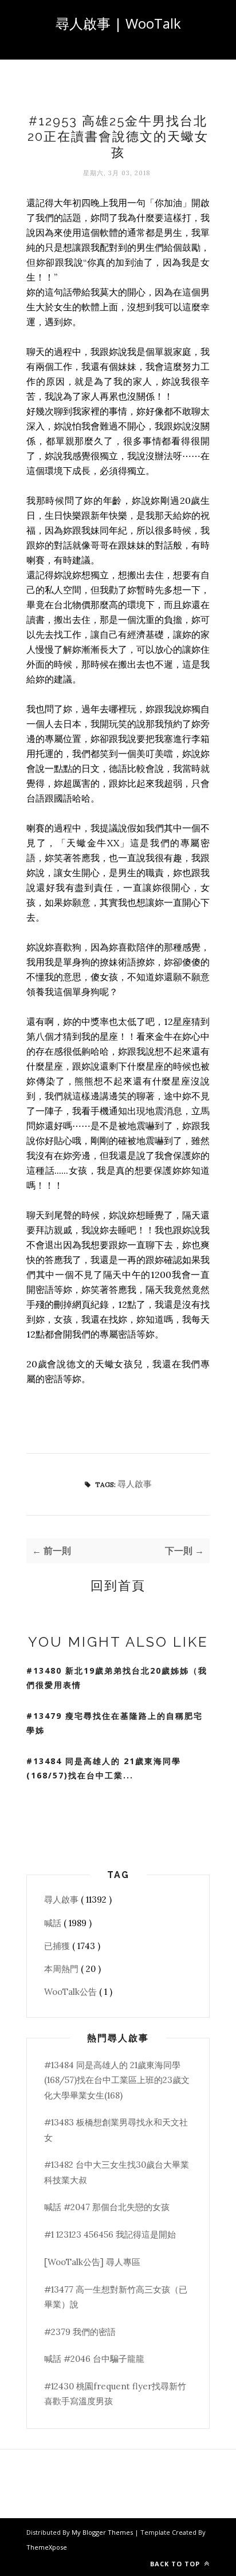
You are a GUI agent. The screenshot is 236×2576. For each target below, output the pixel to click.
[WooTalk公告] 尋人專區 (92, 2262)
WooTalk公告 (72, 1992)
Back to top (176, 2564)
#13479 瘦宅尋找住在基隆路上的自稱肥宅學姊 (115, 1723)
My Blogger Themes (103, 2532)
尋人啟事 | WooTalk (118, 23)
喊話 (54, 1923)
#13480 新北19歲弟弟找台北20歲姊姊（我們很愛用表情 (117, 1678)
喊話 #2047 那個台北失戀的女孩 (107, 2207)
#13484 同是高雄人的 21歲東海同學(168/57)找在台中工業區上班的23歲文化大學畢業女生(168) (117, 2080)
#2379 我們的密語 (80, 2332)
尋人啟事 (135, 1484)
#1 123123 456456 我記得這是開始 (110, 2234)
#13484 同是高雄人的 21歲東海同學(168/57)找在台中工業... (104, 1768)
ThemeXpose (47, 2547)
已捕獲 (58, 1946)
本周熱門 (62, 1969)
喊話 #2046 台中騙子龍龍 (94, 2359)
